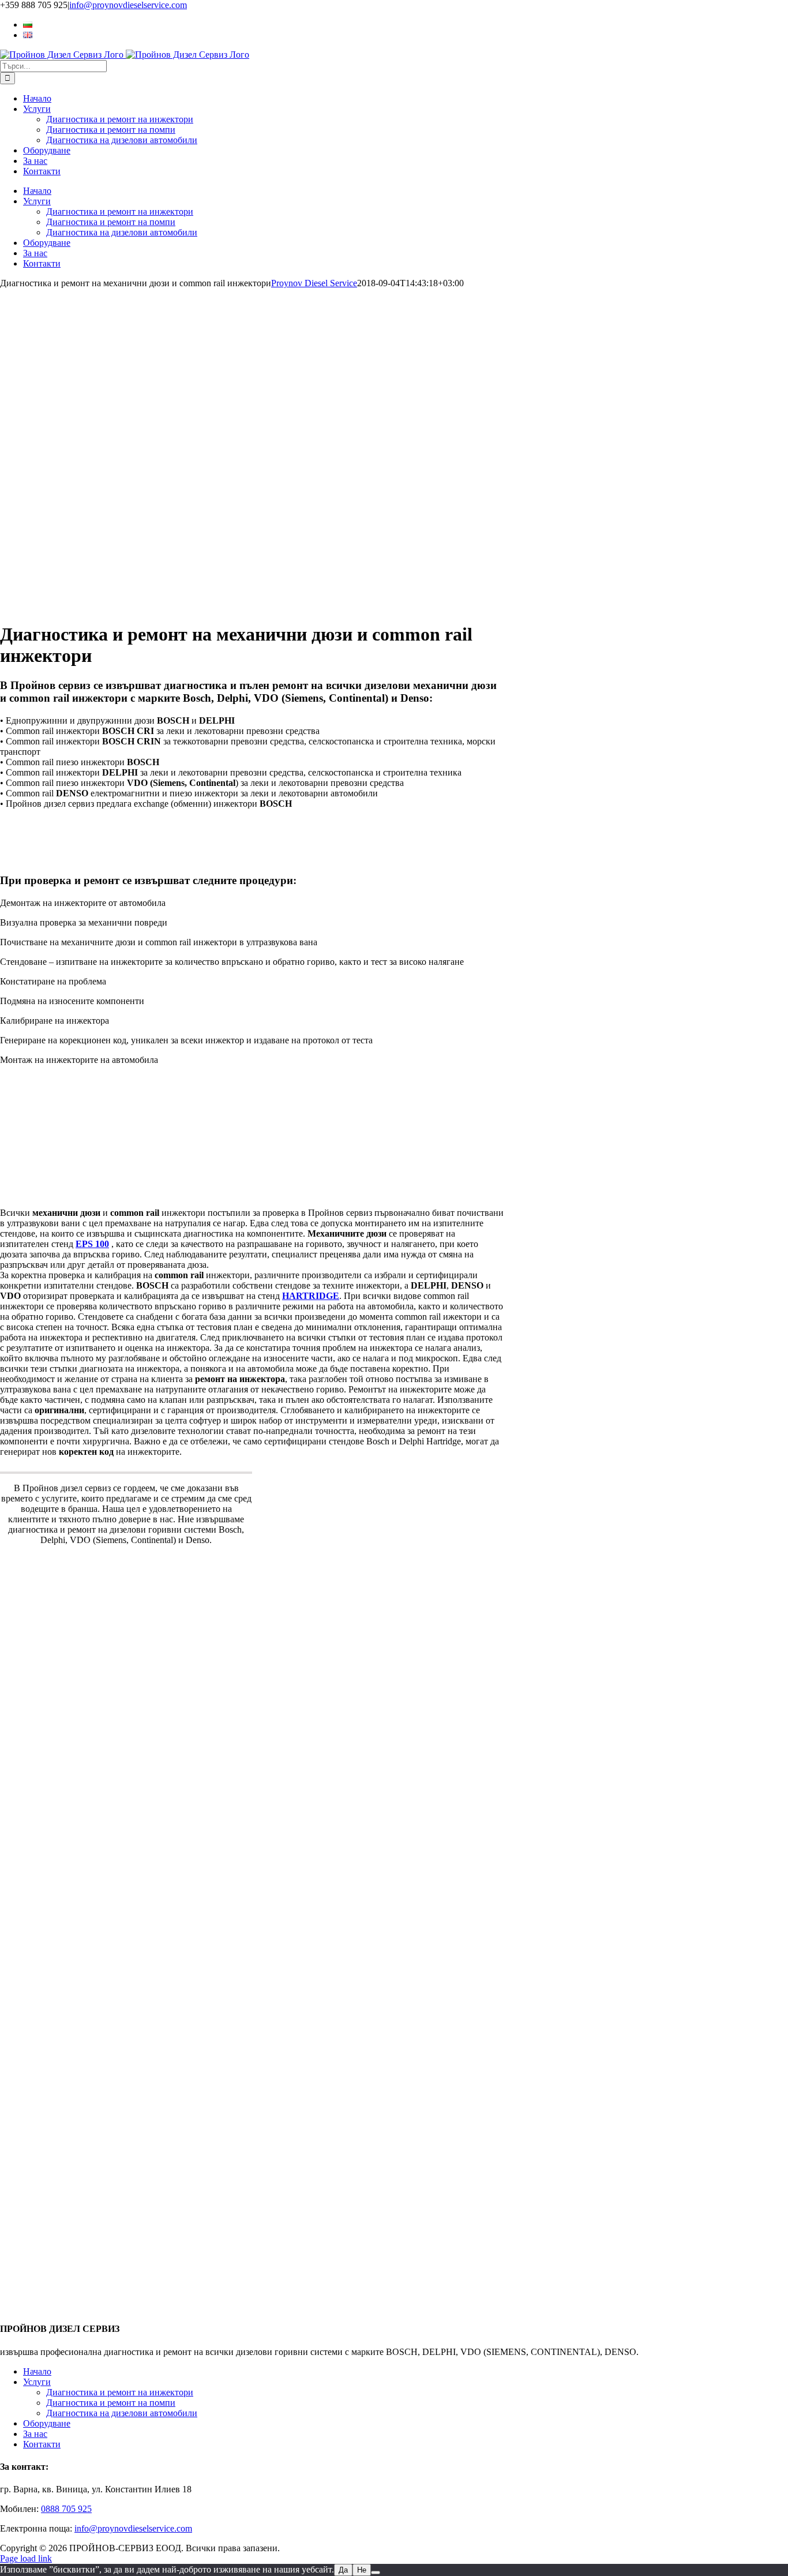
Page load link (26, 2558)
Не (362, 2570)
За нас (35, 2434)
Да (343, 2570)
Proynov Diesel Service (314, 283)
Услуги (37, 2382)
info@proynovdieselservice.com (128, 5)
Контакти (42, 2444)
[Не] (376, 2573)
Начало (37, 2371)
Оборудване (47, 2423)
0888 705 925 (66, 2509)
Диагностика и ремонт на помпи (111, 2403)
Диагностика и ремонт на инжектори (120, 2392)
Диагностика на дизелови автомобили (122, 2413)
